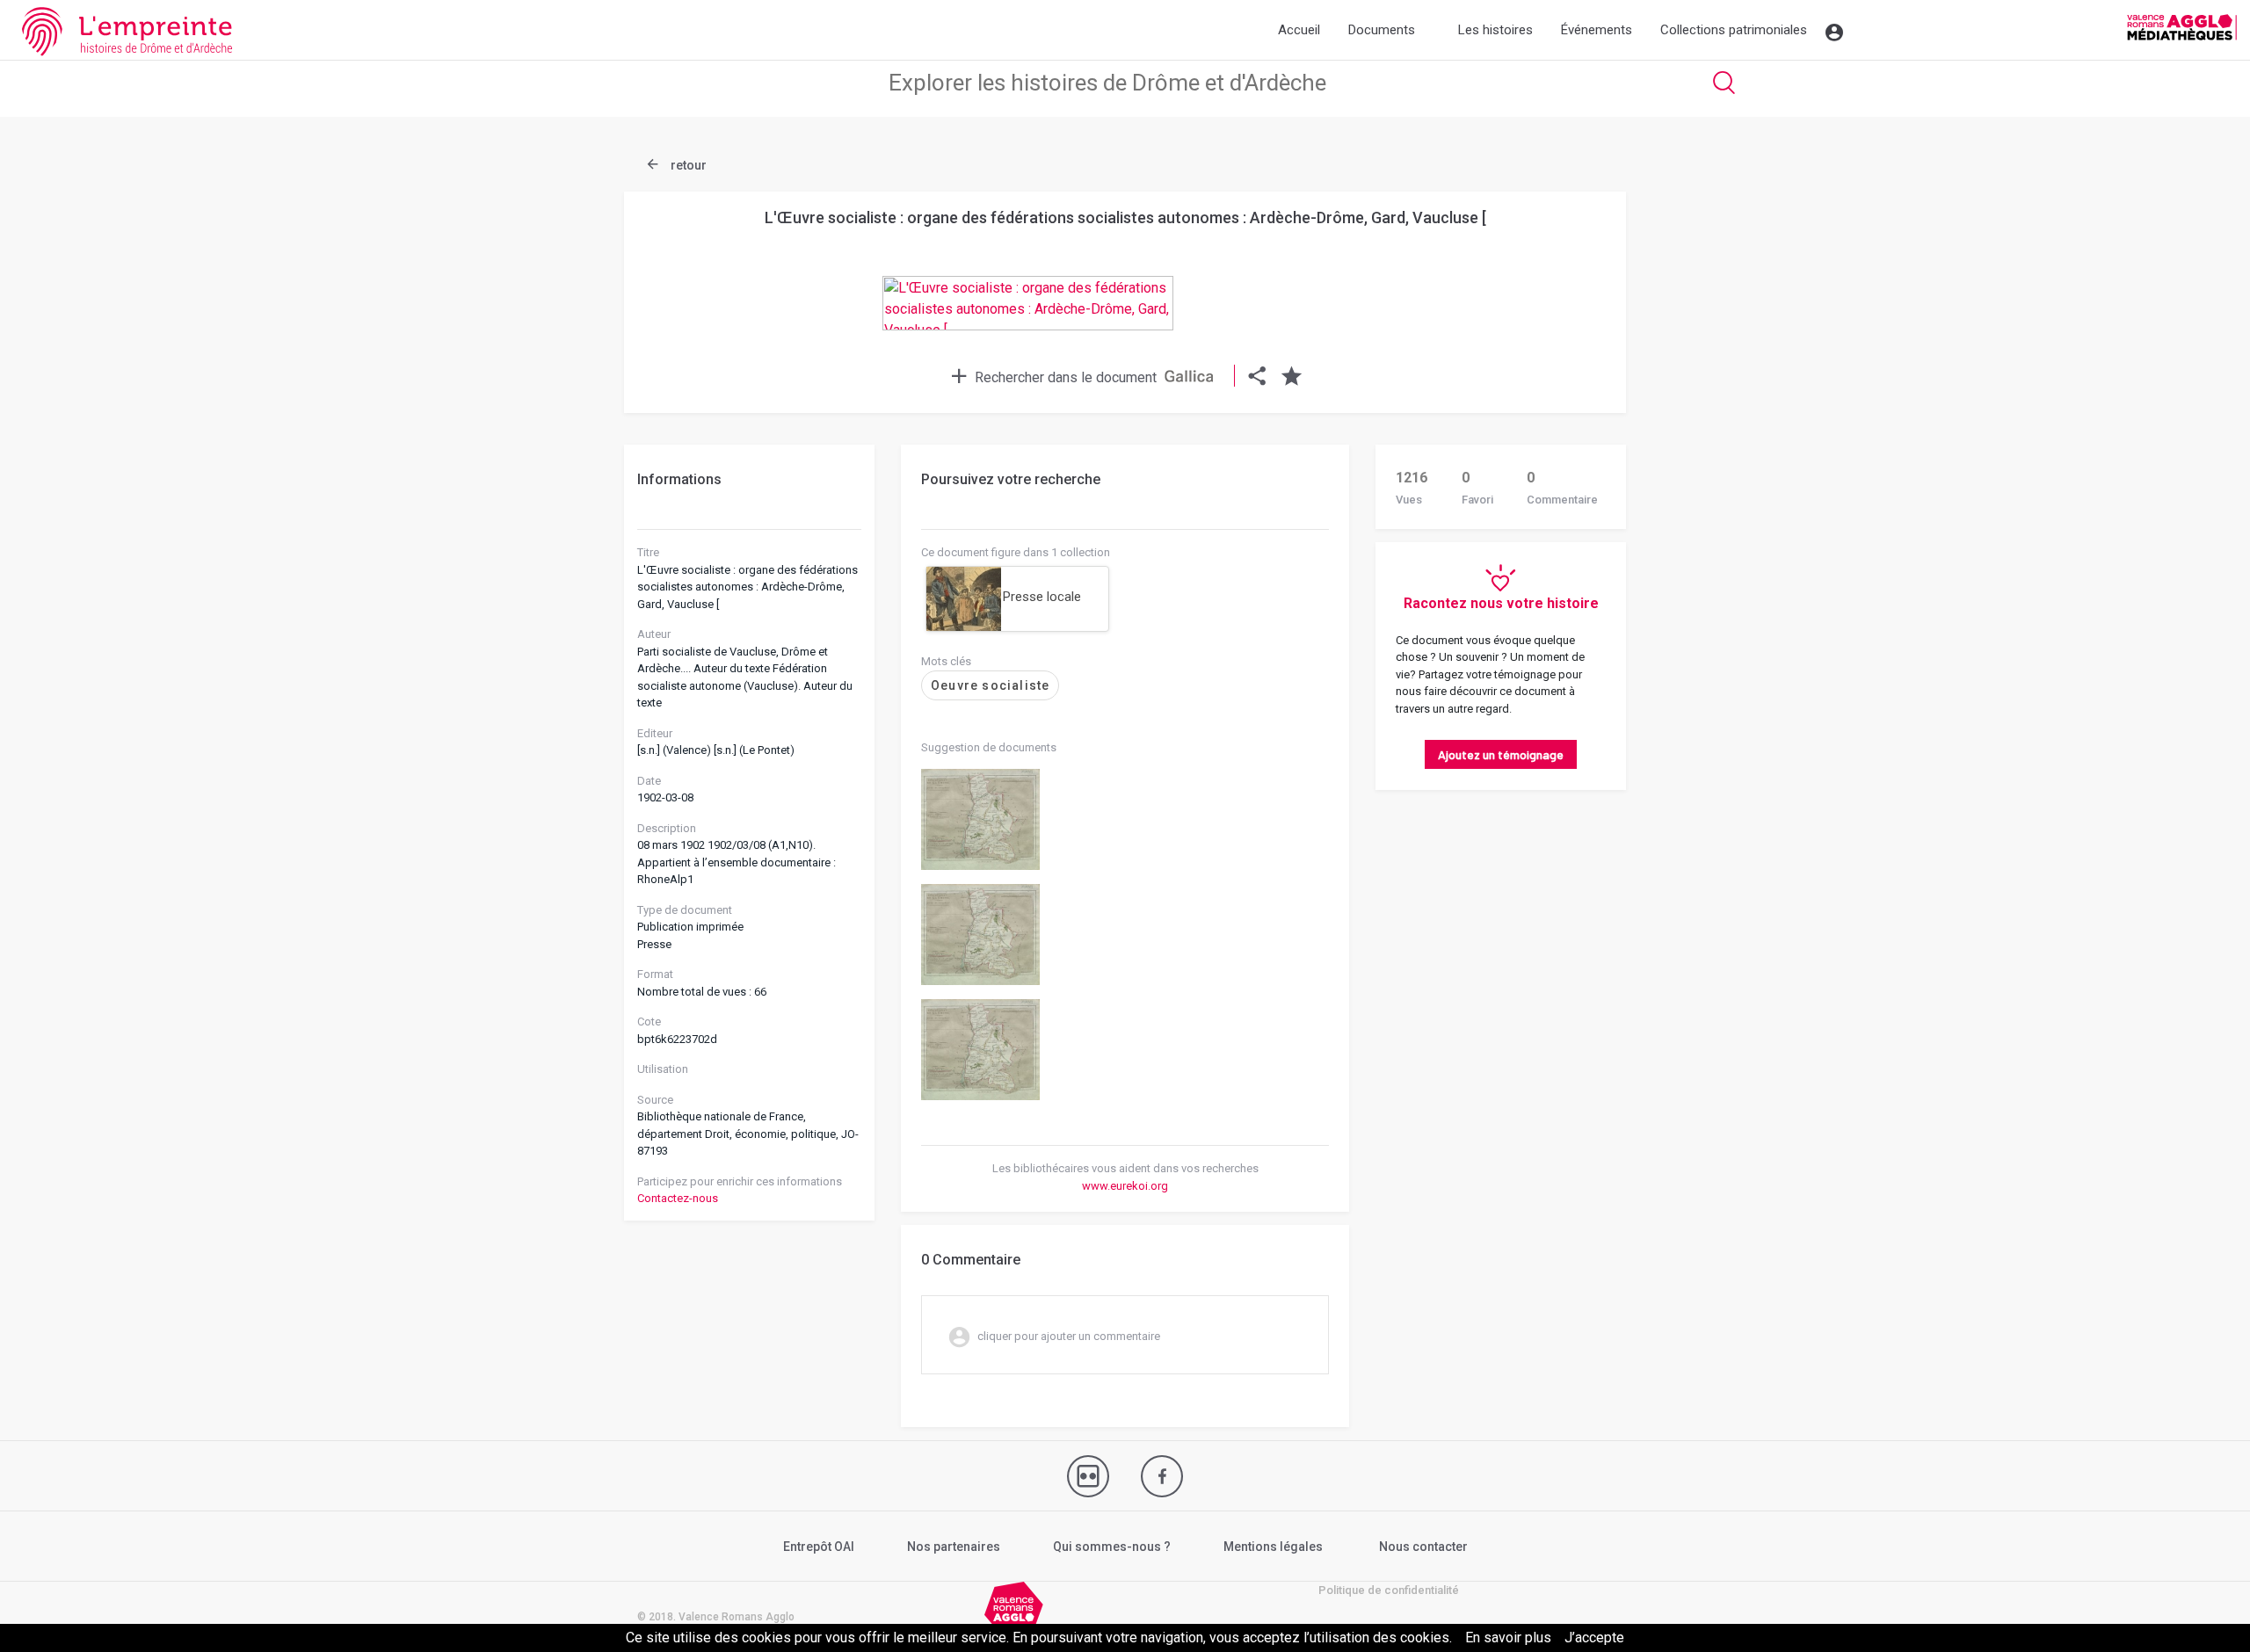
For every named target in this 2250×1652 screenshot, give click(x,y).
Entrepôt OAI (819, 1547)
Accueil (1299, 30)
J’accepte (1594, 1638)
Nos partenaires (954, 1547)
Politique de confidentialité (1389, 1590)
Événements (1597, 30)
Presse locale (1042, 597)
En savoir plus (1508, 1638)
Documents (1382, 30)
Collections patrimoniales (1734, 30)
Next (1569, 267)
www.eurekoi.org (1125, 1186)
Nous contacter (1423, 1547)
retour (687, 165)
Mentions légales (1273, 1547)
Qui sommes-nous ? (1112, 1547)
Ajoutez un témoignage (1501, 754)
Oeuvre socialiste (990, 685)
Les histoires (1495, 30)
